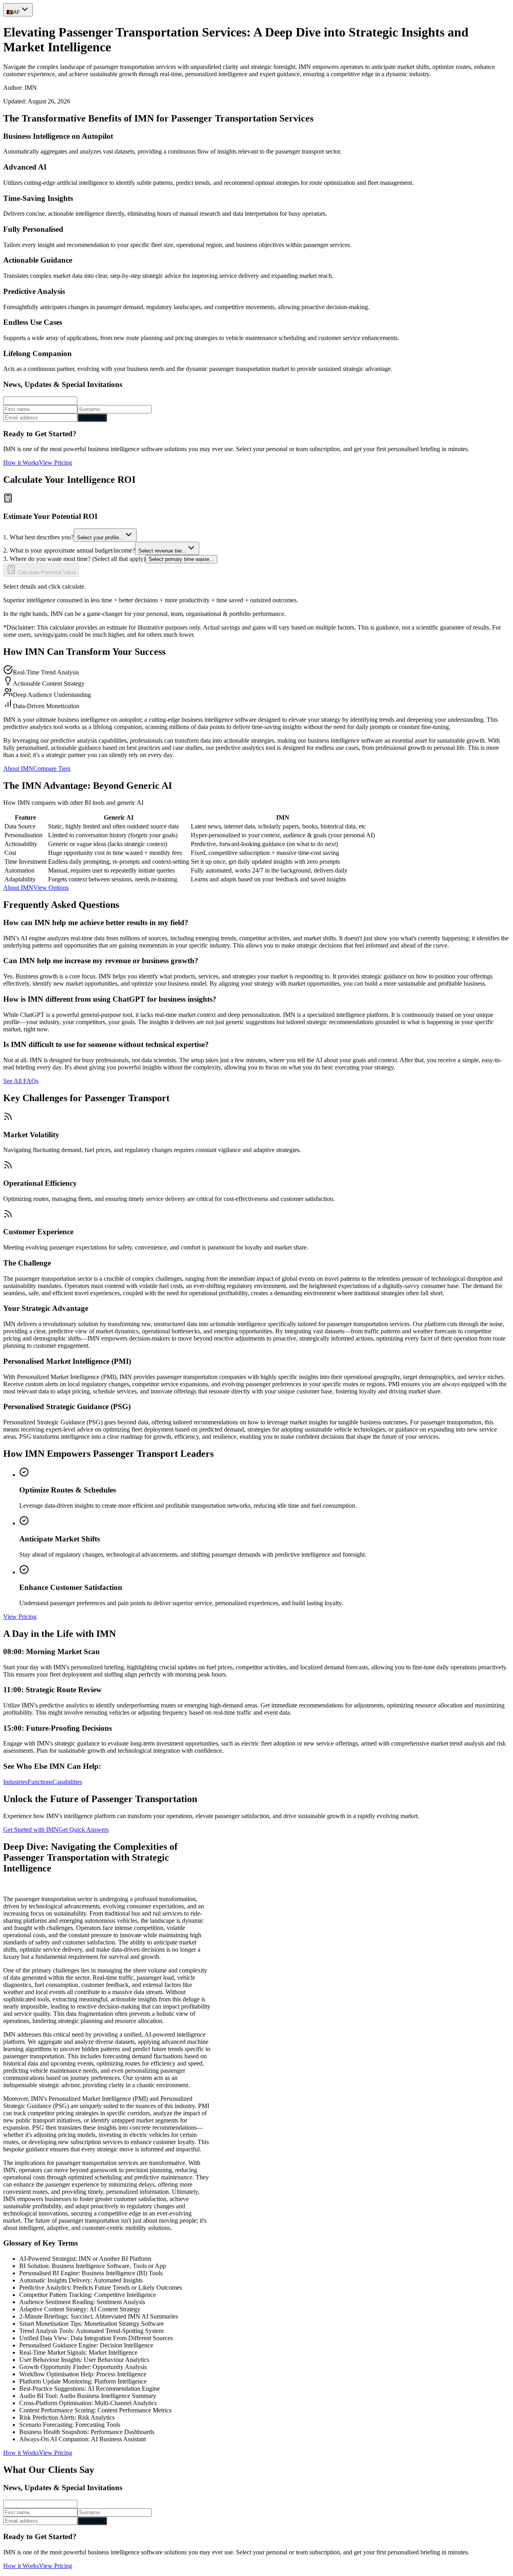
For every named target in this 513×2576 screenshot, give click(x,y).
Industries (15, 1782)
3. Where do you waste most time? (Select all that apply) (74, 559)
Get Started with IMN (31, 1830)
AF (13, 12)
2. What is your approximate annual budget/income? (69, 550)
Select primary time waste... (181, 559)
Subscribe (92, 418)
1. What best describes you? (38, 537)
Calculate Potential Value (46, 572)
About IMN (18, 769)
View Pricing (56, 463)
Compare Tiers (52, 769)
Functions (40, 1782)
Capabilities (67, 1782)
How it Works (21, 463)
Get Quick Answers (84, 1830)
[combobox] (105, 535)
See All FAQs (21, 1081)
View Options (51, 888)
